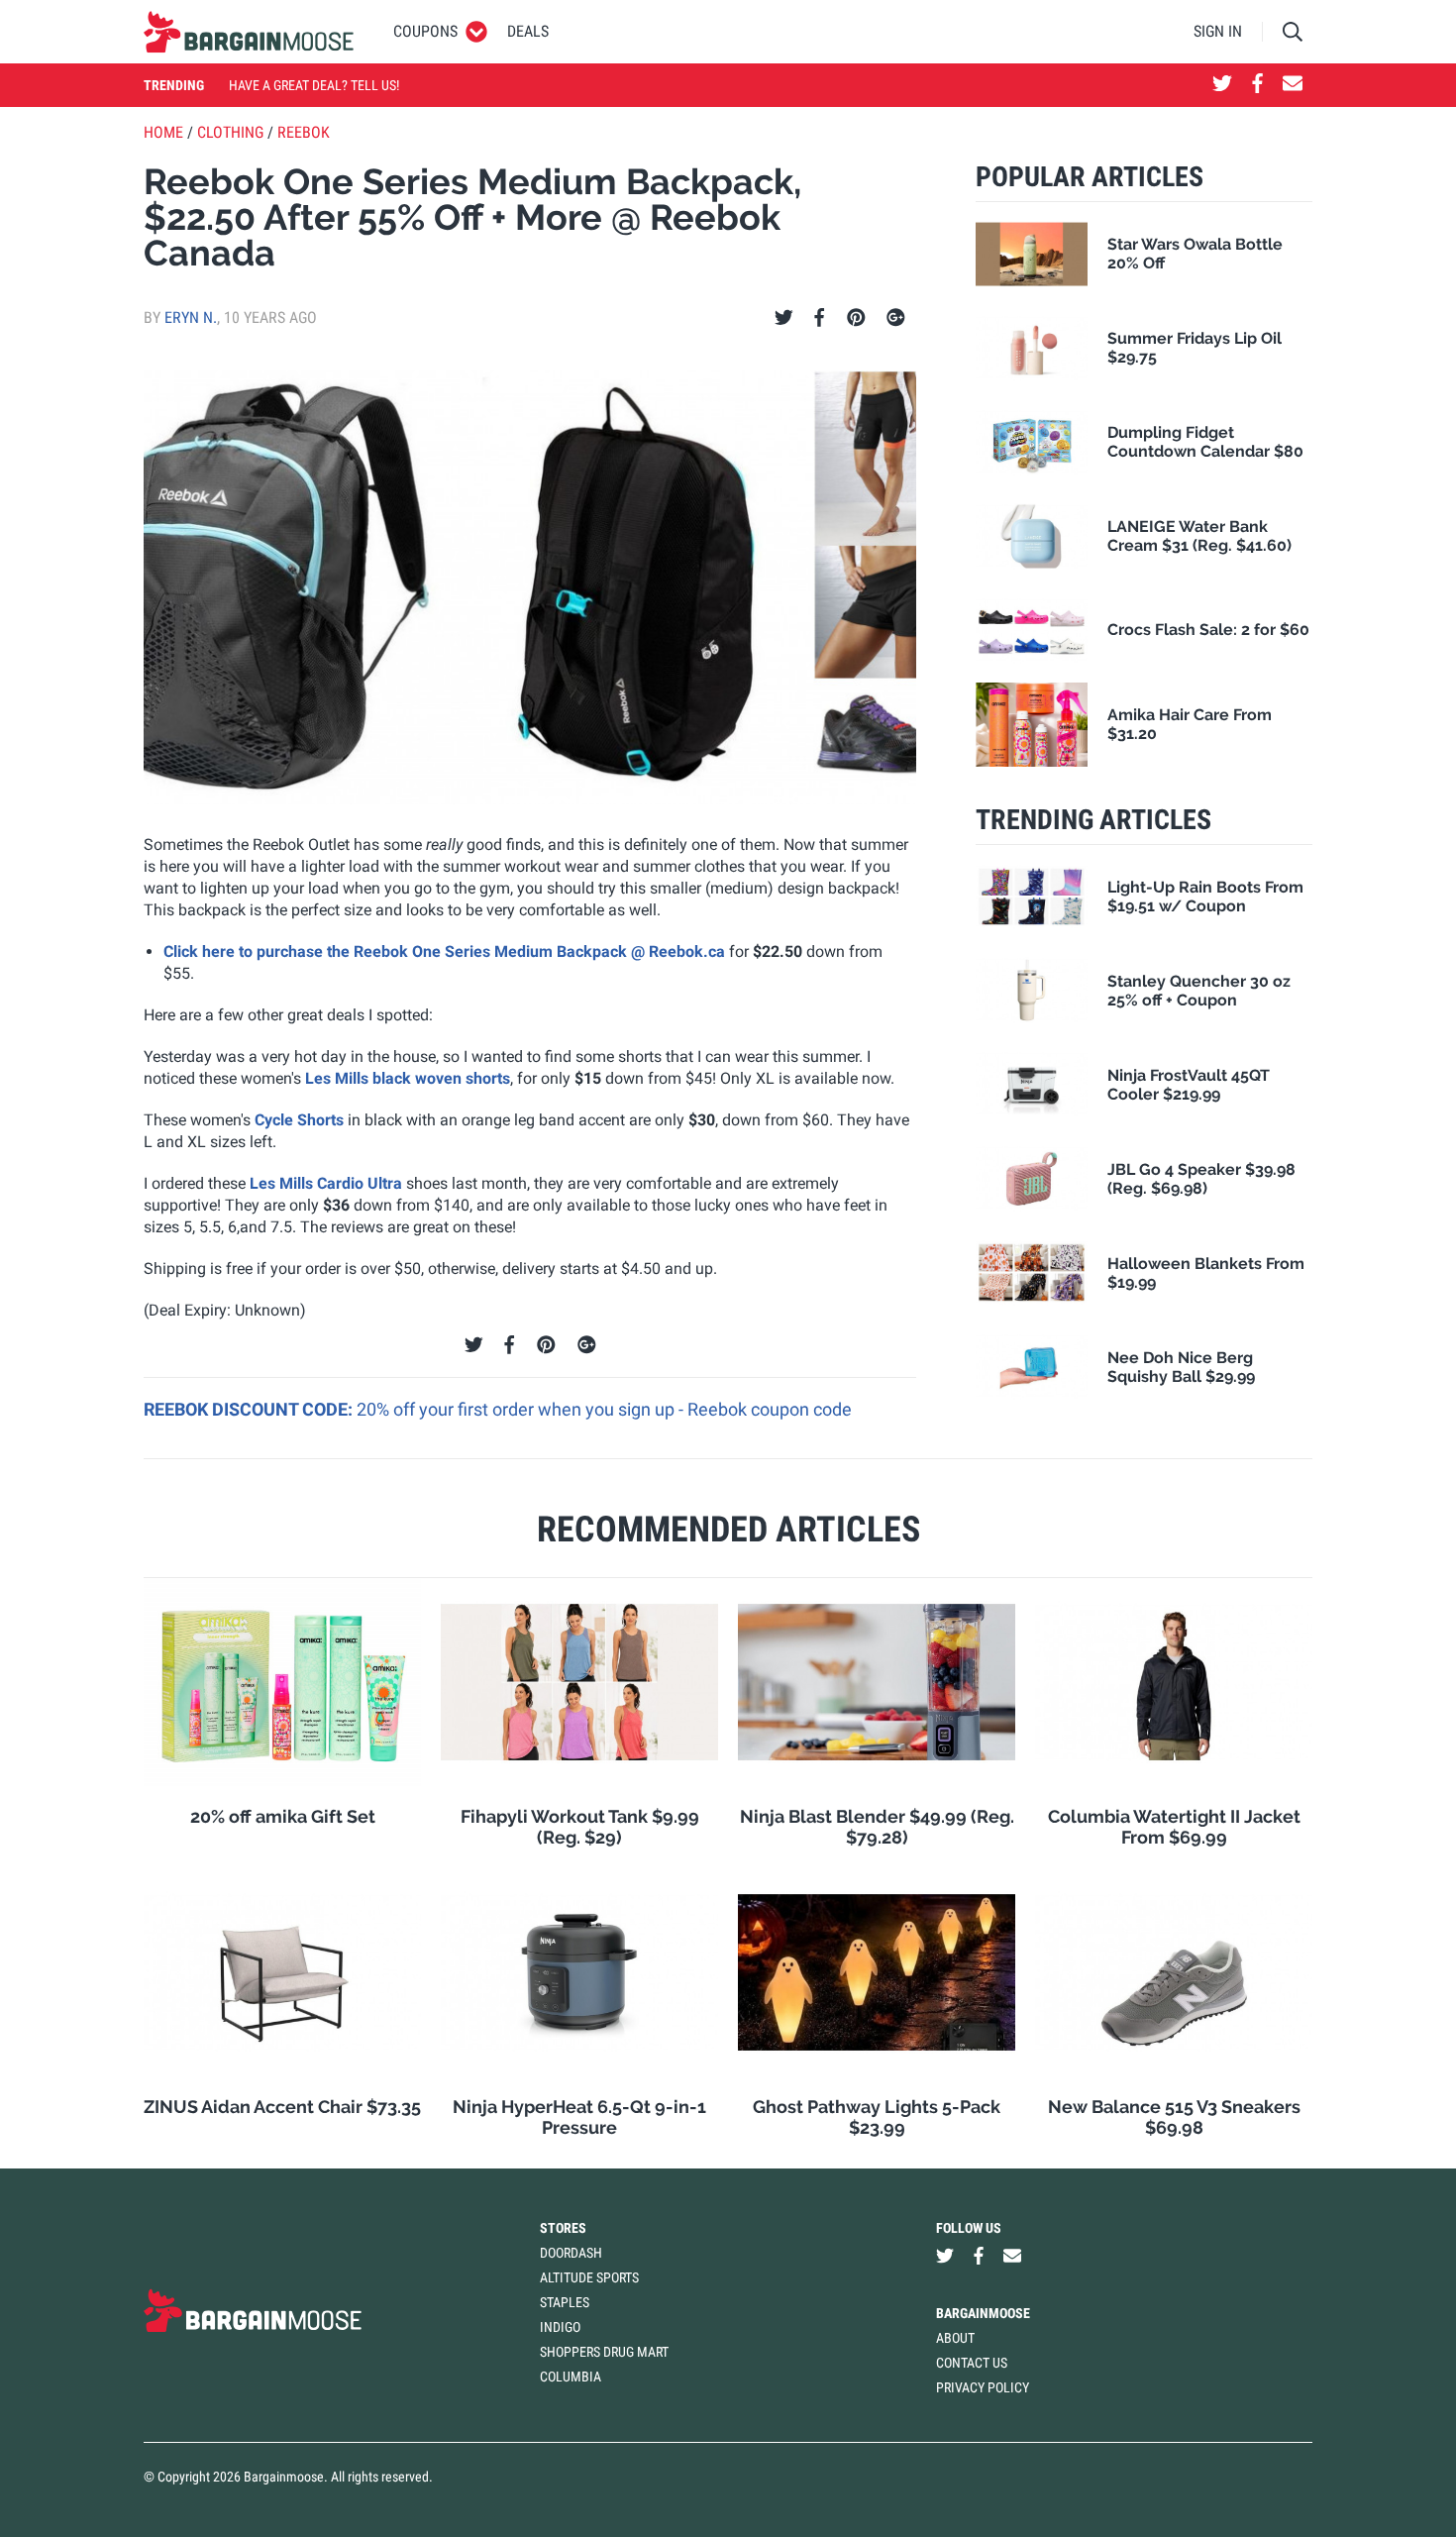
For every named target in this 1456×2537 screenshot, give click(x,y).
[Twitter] (784, 318)
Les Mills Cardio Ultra (326, 1183)
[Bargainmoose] (249, 32)
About (955, 2338)
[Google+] (896, 318)
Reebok (304, 132)
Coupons (425, 31)
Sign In (1218, 31)
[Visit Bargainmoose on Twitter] (1222, 85)
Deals (528, 31)
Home (163, 132)
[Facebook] (819, 318)
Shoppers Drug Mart (604, 2352)
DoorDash (571, 2253)
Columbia (571, 2377)
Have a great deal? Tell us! (314, 85)
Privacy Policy (983, 2387)
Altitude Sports (589, 2277)
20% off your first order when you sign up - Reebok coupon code (604, 1409)
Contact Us (972, 2363)
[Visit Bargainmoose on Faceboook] (1257, 85)
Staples (565, 2302)
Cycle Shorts (299, 1120)
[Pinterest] (856, 318)
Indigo (560, 2327)
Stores (563, 2228)
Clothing (230, 132)
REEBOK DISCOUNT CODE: (250, 1409)
